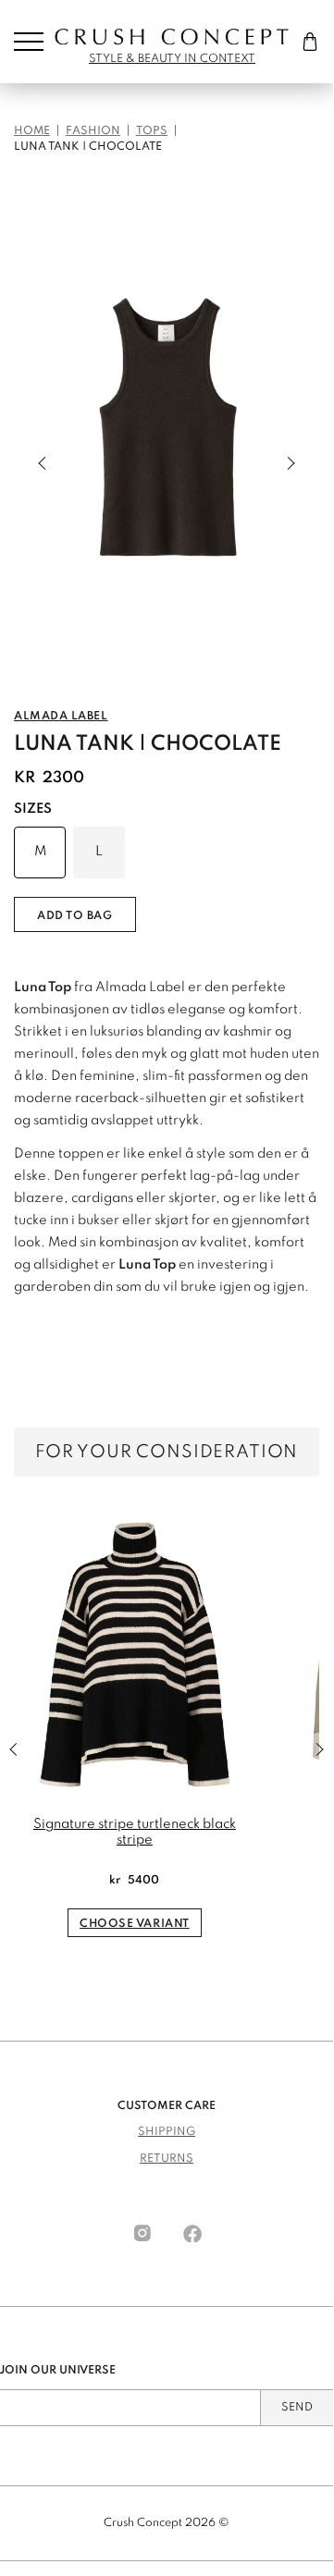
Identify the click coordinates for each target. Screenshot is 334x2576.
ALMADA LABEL (61, 717)
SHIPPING (167, 2132)
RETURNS (167, 2159)
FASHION (93, 131)
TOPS (152, 131)
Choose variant (135, 1924)
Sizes (33, 809)
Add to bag (75, 916)
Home (32, 131)
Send (297, 2408)
